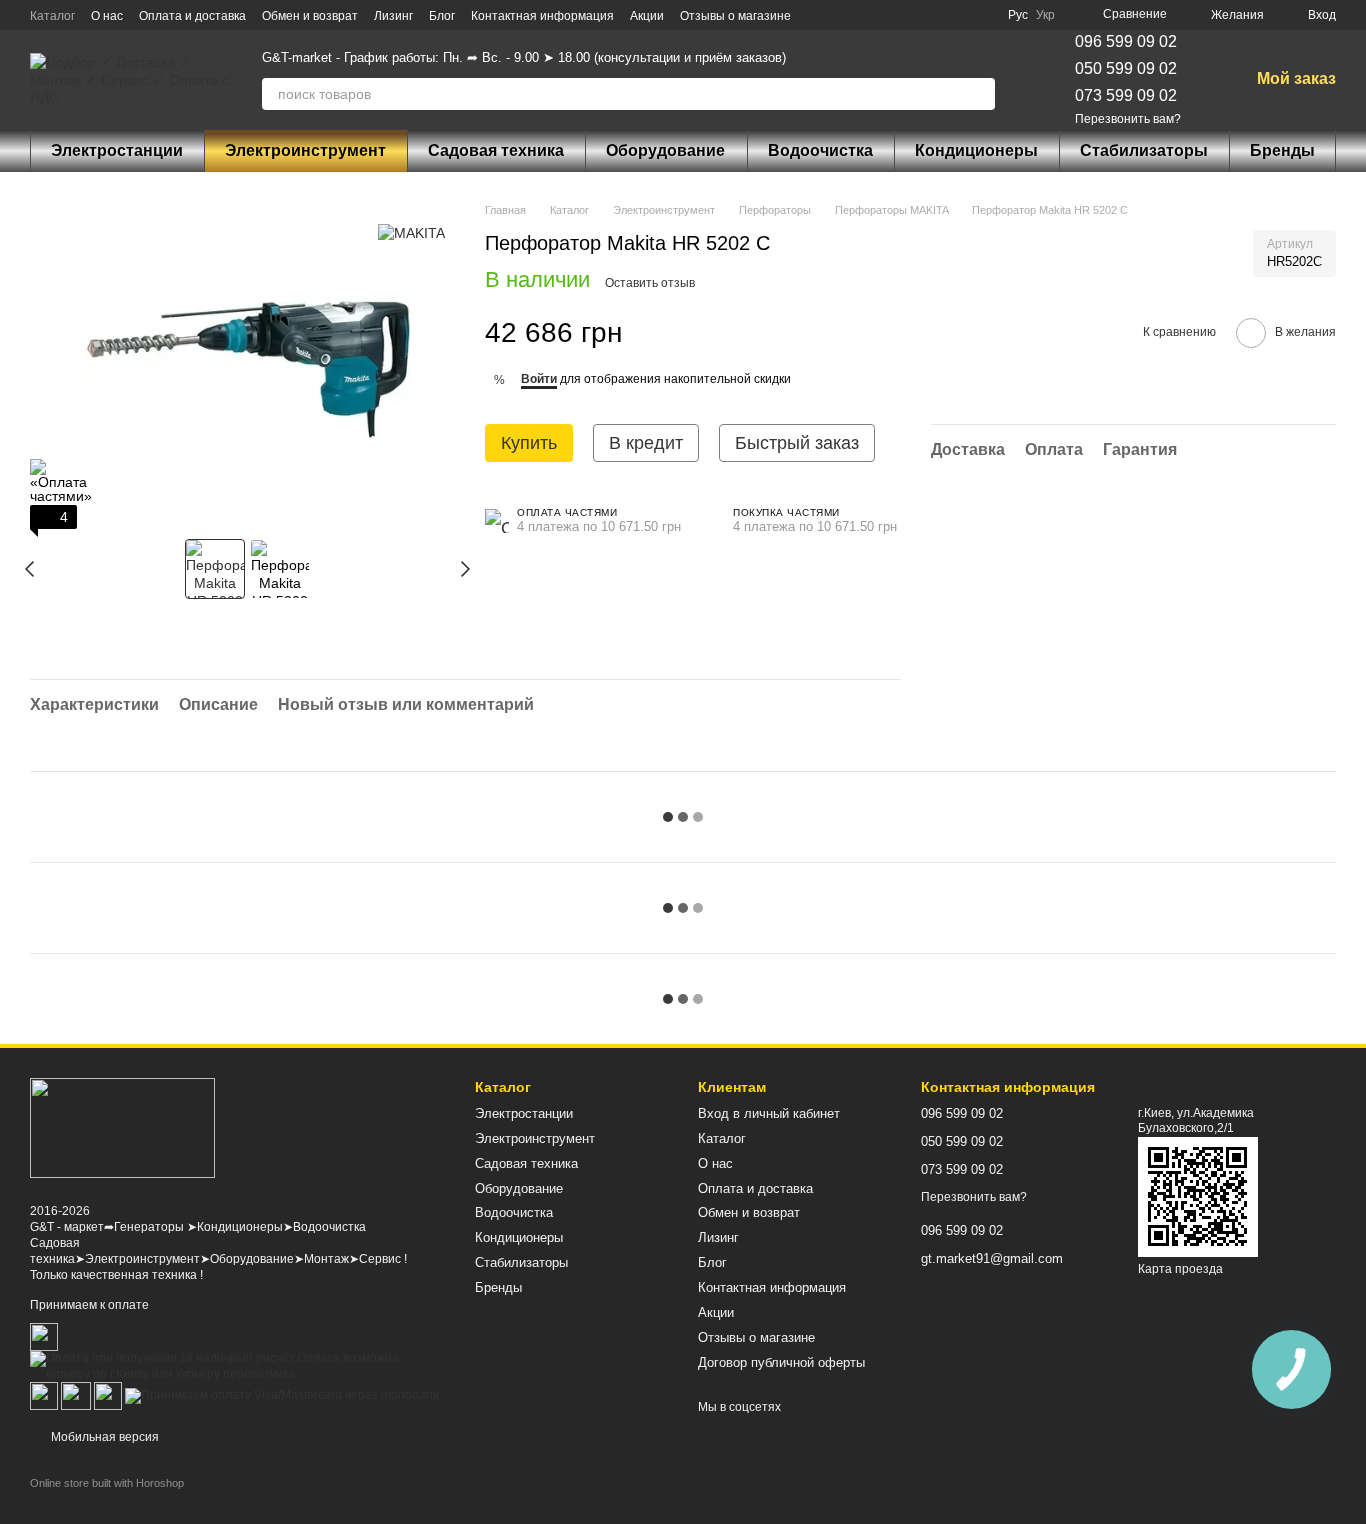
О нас (107, 16)
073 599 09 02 (1126, 95)
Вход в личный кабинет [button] (769, 1113)
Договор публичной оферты (781, 1362)
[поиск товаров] (979, 94)
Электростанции (117, 150)
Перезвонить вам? (1128, 119)
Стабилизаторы (1144, 150)
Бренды (1282, 150)
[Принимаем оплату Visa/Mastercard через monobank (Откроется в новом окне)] (282, 1396)
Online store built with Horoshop (107, 1483)
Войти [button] (539, 379)
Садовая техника (496, 150)
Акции (647, 16)
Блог (442, 16)
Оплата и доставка (192, 16)
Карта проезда (1180, 1269)
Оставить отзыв (650, 283)
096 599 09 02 (1126, 41)
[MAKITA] (411, 231)
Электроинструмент (305, 150)
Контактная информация (542, 16)
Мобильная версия (103, 1437)
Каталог (52, 16)
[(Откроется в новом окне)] (76, 1396)
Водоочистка (820, 150)
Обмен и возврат (310, 16)
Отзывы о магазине (735, 16)
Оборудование (665, 150)
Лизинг (393, 16)
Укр (1045, 15)
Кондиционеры (976, 150)
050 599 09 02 (1126, 68)
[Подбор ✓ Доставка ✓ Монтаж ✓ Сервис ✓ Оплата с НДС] (122, 1127)
